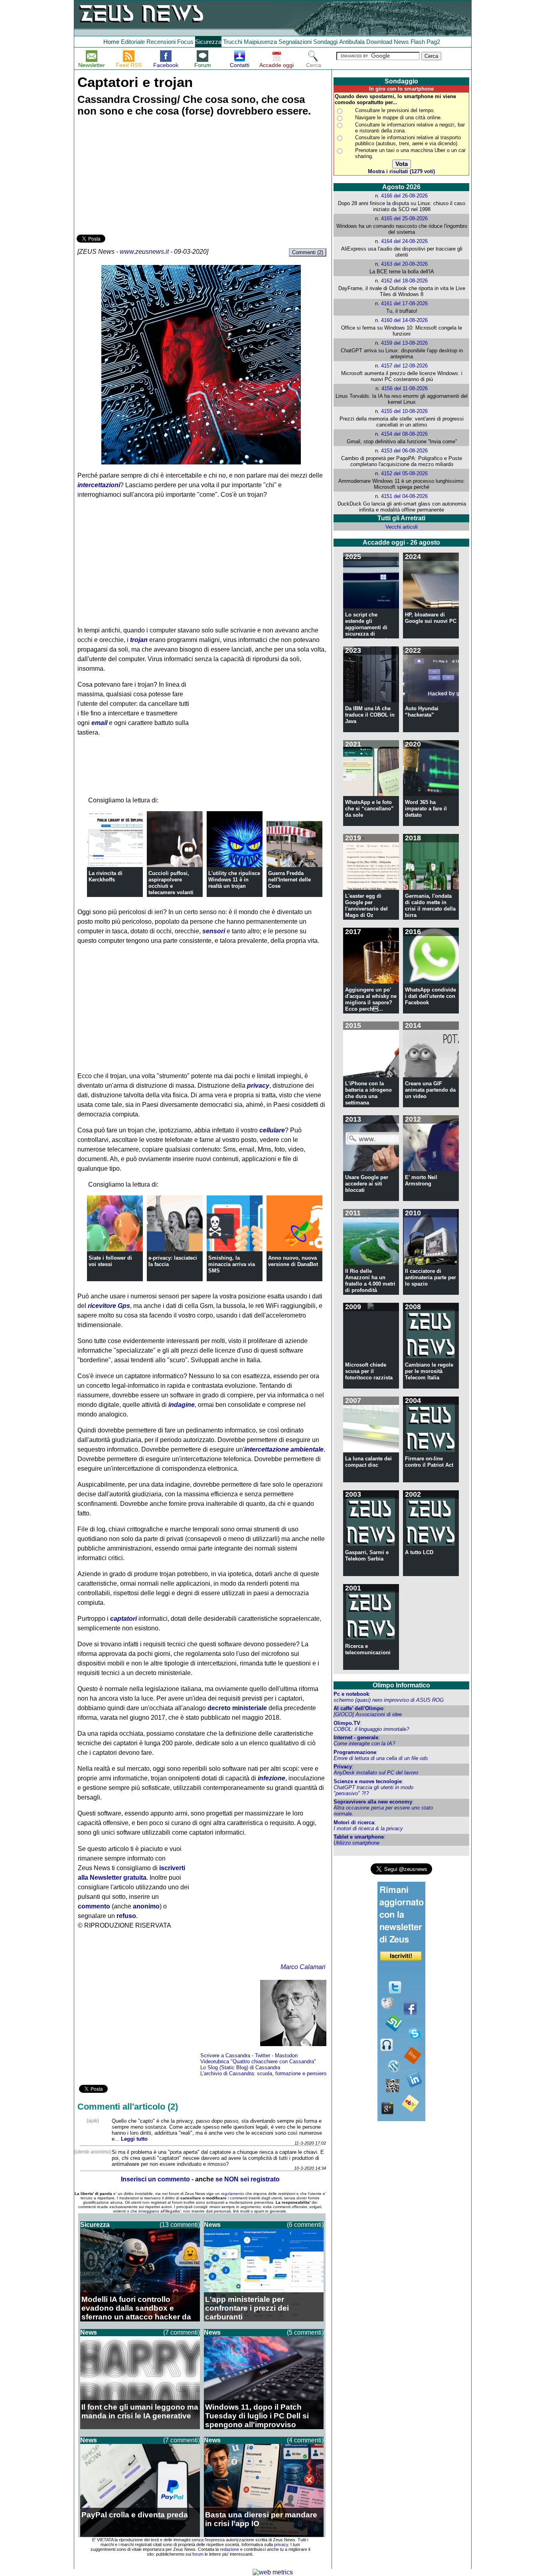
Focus (185, 42)
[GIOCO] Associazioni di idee (368, 1714)
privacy (258, 1086)
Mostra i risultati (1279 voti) (401, 171)
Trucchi (233, 42)
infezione (272, 1778)
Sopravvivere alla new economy (373, 1802)
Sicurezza (208, 42)
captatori (123, 1619)
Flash (418, 42)
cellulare (272, 1130)
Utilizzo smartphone (356, 1843)
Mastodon (286, 2055)
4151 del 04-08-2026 (404, 496)
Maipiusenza (260, 42)
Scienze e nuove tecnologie (368, 1781)
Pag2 (433, 42)
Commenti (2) (308, 252)
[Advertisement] (136, 177)
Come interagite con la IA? (364, 1743)
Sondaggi (325, 42)
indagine (182, 1405)
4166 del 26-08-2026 (404, 196)
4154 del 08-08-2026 (404, 434)
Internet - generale (356, 1737)
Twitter (263, 2055)
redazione (229, 2549)
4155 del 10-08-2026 (404, 411)
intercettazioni (99, 485)
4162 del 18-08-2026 (404, 281)
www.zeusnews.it (144, 252)
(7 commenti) (182, 2332)
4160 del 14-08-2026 (404, 320)
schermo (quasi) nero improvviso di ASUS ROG (389, 1700)
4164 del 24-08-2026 (404, 241)
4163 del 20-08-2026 (404, 264)
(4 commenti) (305, 2440)
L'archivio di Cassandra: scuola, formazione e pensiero (263, 2073)
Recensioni (161, 42)
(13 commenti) (180, 2225)
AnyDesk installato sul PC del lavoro (376, 1773)
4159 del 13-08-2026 (404, 343)
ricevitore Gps (109, 1306)
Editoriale (133, 42)
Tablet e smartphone (359, 1837)
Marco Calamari (303, 1967)
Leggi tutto (134, 2139)
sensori (214, 931)
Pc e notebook (351, 1694)
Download (379, 42)
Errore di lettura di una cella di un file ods (381, 1758)
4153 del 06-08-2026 (404, 451)
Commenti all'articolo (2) (128, 2107)
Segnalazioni (295, 42)
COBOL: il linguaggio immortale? (371, 1729)
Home (111, 42)
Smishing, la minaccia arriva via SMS (232, 1264)
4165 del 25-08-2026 (404, 218)
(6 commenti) (305, 2225)
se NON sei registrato (248, 2179)
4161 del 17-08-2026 (404, 303)
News (401, 42)
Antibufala (352, 42)
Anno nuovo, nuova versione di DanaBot (293, 1261)
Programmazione (355, 1752)
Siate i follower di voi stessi (110, 1261)
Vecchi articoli (402, 527)
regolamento (233, 2194)
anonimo (146, 1906)
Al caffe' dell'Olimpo (358, 1708)
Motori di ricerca (354, 1822)
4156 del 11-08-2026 (405, 388)
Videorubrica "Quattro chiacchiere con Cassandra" (258, 2061)
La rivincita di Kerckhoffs (106, 876)
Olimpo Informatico (401, 1685)
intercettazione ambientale (284, 1449)
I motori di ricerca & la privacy (368, 1828)
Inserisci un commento (155, 2179)
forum (198, 2554)
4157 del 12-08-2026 (404, 366)
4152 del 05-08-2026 (404, 473)
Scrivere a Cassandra (225, 2055)
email (99, 723)
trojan (139, 640)
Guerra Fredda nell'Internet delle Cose (289, 880)
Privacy (343, 1767)
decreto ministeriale (237, 1708)
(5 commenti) (305, 2332)
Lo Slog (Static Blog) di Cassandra (240, 2067)
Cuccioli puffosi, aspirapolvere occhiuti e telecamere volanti (171, 883)
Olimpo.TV (347, 1723)
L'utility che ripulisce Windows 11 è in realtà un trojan (234, 880)
